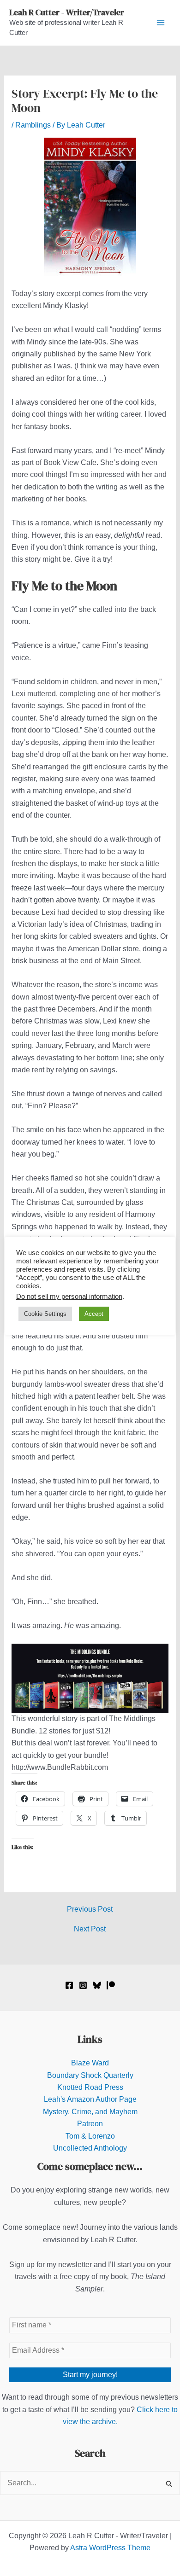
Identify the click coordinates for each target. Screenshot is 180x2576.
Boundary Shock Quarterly (90, 2075)
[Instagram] (83, 1985)
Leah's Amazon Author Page (90, 2099)
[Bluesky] (97, 1985)
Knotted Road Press (90, 2087)
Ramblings (33, 125)
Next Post (90, 1929)
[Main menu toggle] (161, 23)
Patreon (90, 2124)
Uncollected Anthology (90, 2148)
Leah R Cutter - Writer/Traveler (67, 12)
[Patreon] (111, 1985)
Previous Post (90, 1909)
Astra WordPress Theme (110, 2548)
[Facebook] (69, 1985)
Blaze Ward (90, 2063)
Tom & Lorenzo (90, 2136)
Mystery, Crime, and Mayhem (90, 2112)
